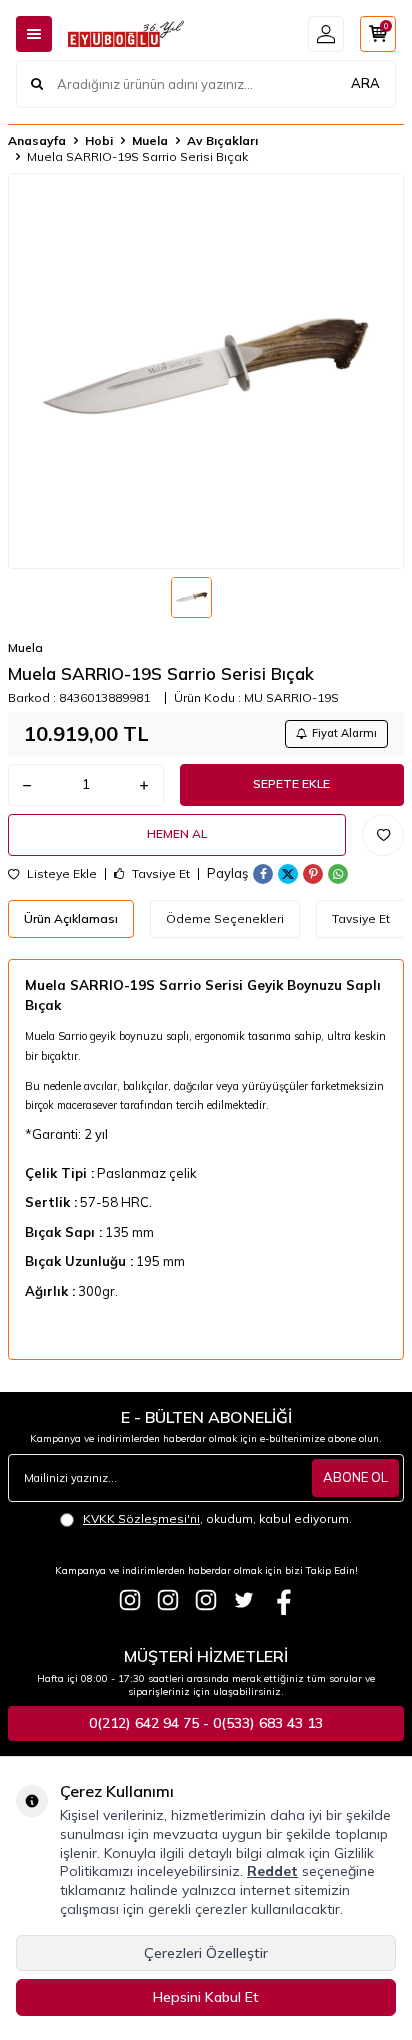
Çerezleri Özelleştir (206, 1953)
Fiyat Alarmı (344, 733)
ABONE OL (355, 1477)
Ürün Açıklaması (71, 918)
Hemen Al (177, 833)
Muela (150, 140)
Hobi (99, 140)
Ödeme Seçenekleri (225, 918)
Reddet (272, 1871)
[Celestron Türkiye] (206, 1600)
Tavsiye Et (159, 874)
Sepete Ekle (291, 783)
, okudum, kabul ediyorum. (217, 1518)
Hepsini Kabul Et (206, 1997)
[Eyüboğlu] (130, 1600)
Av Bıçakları (222, 140)
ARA (365, 83)
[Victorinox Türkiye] (168, 1600)
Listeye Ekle (60, 874)
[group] (206, 371)
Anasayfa (37, 140)
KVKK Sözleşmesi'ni (141, 1518)
